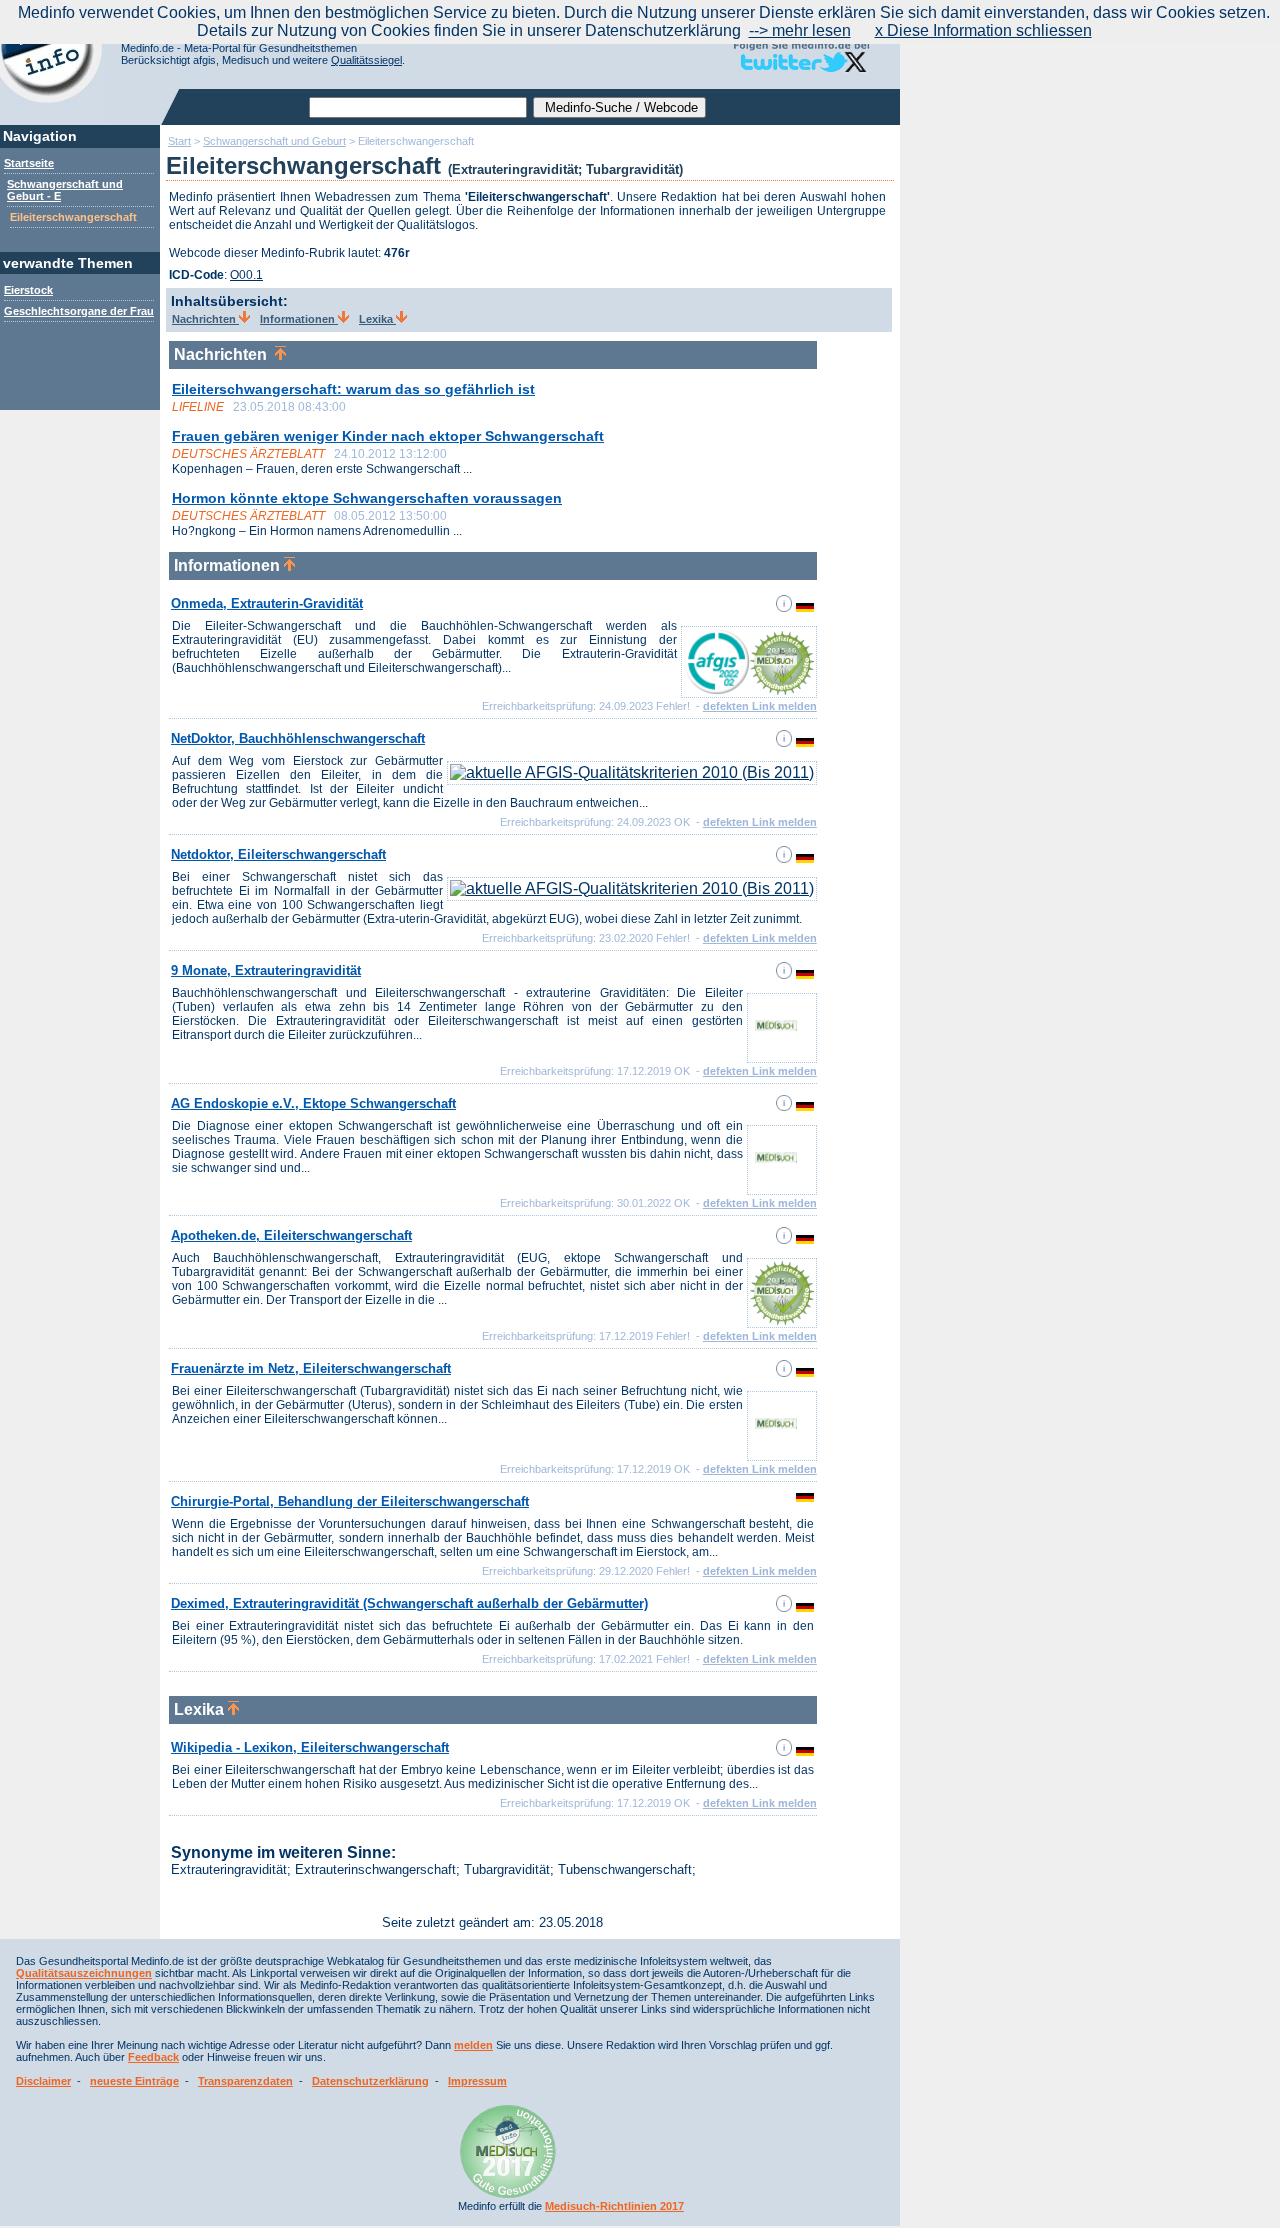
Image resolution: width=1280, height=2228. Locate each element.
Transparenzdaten (245, 2081)
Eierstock (28, 290)
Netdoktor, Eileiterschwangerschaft (278, 854)
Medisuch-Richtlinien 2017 (614, 2206)
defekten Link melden (760, 706)
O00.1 (246, 275)
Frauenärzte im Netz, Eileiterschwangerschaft (311, 1368)
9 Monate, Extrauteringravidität (266, 970)
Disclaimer (43, 2081)
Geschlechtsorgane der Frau (79, 311)
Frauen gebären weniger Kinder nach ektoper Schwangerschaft (388, 436)
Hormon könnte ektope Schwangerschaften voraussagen (367, 498)
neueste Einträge (134, 2081)
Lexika (377, 319)
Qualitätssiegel (366, 60)
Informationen (299, 319)
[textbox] (418, 107)
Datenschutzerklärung (370, 2081)
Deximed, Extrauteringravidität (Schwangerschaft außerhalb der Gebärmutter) (409, 1603)
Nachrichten (205, 319)
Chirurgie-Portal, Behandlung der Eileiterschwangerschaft (350, 1501)
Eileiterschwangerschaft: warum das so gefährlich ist (353, 389)
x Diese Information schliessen (983, 30)
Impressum (477, 2081)
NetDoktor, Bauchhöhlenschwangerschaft (298, 738)
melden (473, 2045)
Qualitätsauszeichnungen (84, 1973)
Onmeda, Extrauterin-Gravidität (267, 603)
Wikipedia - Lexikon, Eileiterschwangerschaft (310, 1747)
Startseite (29, 163)
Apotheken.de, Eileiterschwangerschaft (291, 1235)
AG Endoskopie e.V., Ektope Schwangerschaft (313, 1103)
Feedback (153, 2057)
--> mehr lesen (800, 30)
